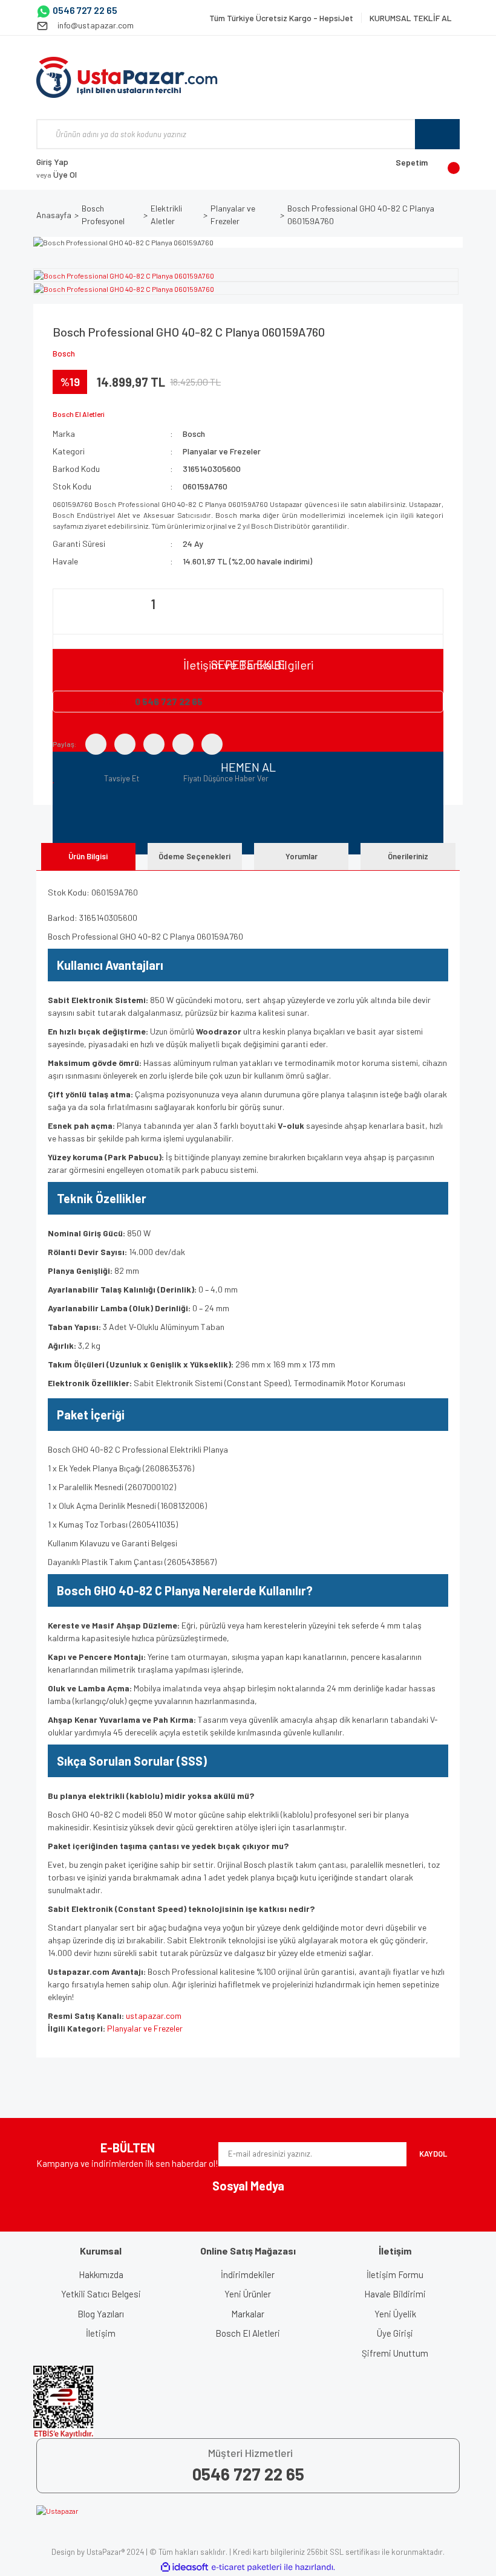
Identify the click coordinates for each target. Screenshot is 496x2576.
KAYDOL (433, 2154)
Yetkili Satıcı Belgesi (101, 2294)
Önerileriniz (408, 856)
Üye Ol (57, 174)
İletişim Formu (395, 2274)
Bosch (64, 353)
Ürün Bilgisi (88, 856)
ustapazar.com (154, 2016)
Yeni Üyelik (395, 2314)
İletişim (101, 2333)
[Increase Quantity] (243, 619)
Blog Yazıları (101, 2314)
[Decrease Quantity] (64, 619)
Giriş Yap (52, 162)
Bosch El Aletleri (248, 2333)
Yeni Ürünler (248, 2294)
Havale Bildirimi (395, 2294)
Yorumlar (302, 856)
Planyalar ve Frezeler (222, 451)
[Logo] (127, 77)
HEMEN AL (248, 767)
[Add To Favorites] (56, 778)
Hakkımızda (101, 2274)
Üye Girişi (395, 2333)
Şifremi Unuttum (395, 2353)
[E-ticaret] (246, 2567)
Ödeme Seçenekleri (194, 856)
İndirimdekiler (248, 2274)
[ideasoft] (184, 2567)
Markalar (248, 2314)
